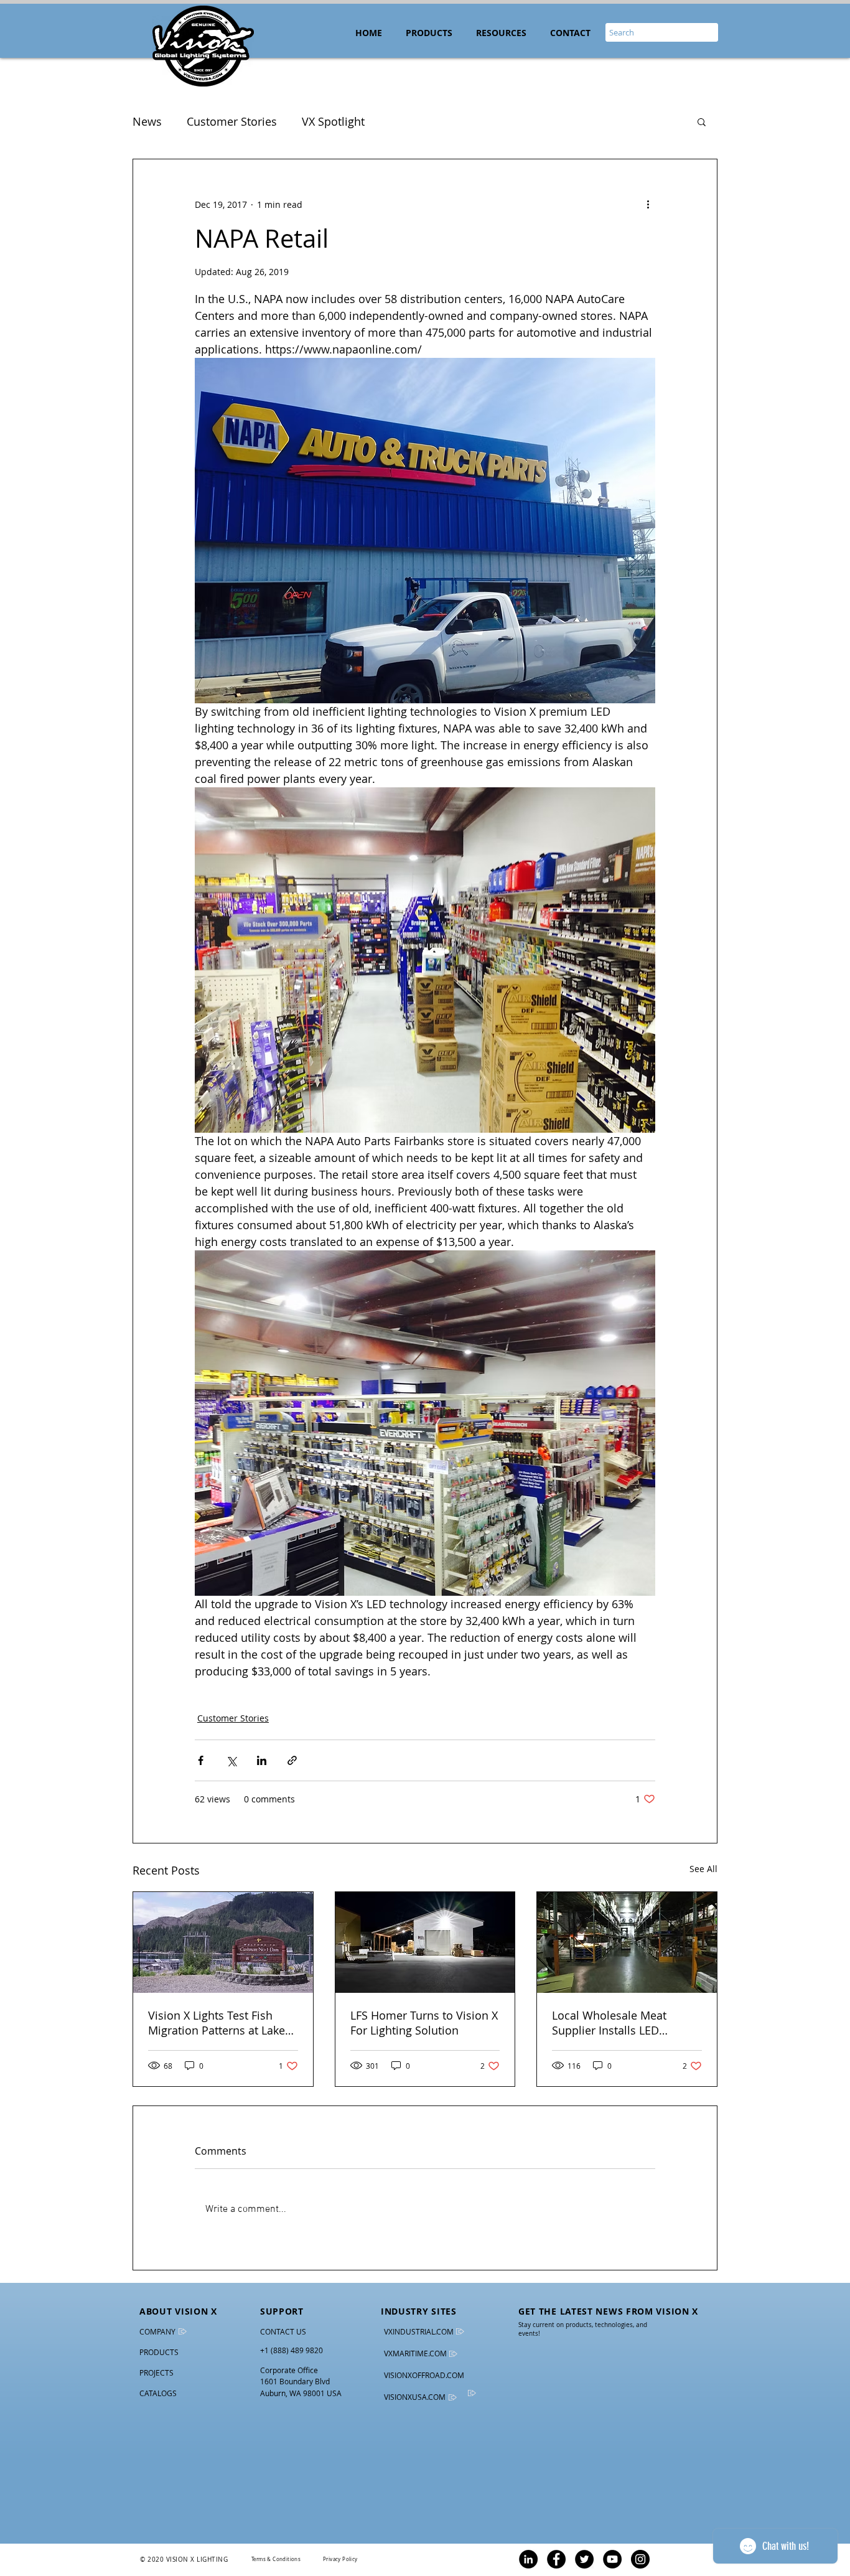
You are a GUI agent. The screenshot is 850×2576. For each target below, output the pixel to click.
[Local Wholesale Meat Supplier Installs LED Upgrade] (627, 1942)
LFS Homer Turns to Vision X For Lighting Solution (424, 2023)
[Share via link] (292, 1760)
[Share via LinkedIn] (262, 1760)
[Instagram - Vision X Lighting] (640, 2559)
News (147, 121)
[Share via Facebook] (201, 1760)
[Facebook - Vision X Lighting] (556, 2559)
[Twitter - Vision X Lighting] (584, 2559)
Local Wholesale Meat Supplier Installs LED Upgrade (609, 2023)
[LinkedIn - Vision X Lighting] (528, 2559)
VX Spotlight (333, 121)
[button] (501, 33)
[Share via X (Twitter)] (231, 1760)
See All (703, 1869)
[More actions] (648, 204)
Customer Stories (232, 121)
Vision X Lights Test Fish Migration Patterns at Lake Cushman (217, 2023)
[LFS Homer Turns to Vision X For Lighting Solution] (425, 1942)
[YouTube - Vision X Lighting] (612, 2559)
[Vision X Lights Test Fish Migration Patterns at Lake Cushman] (223, 1942)
